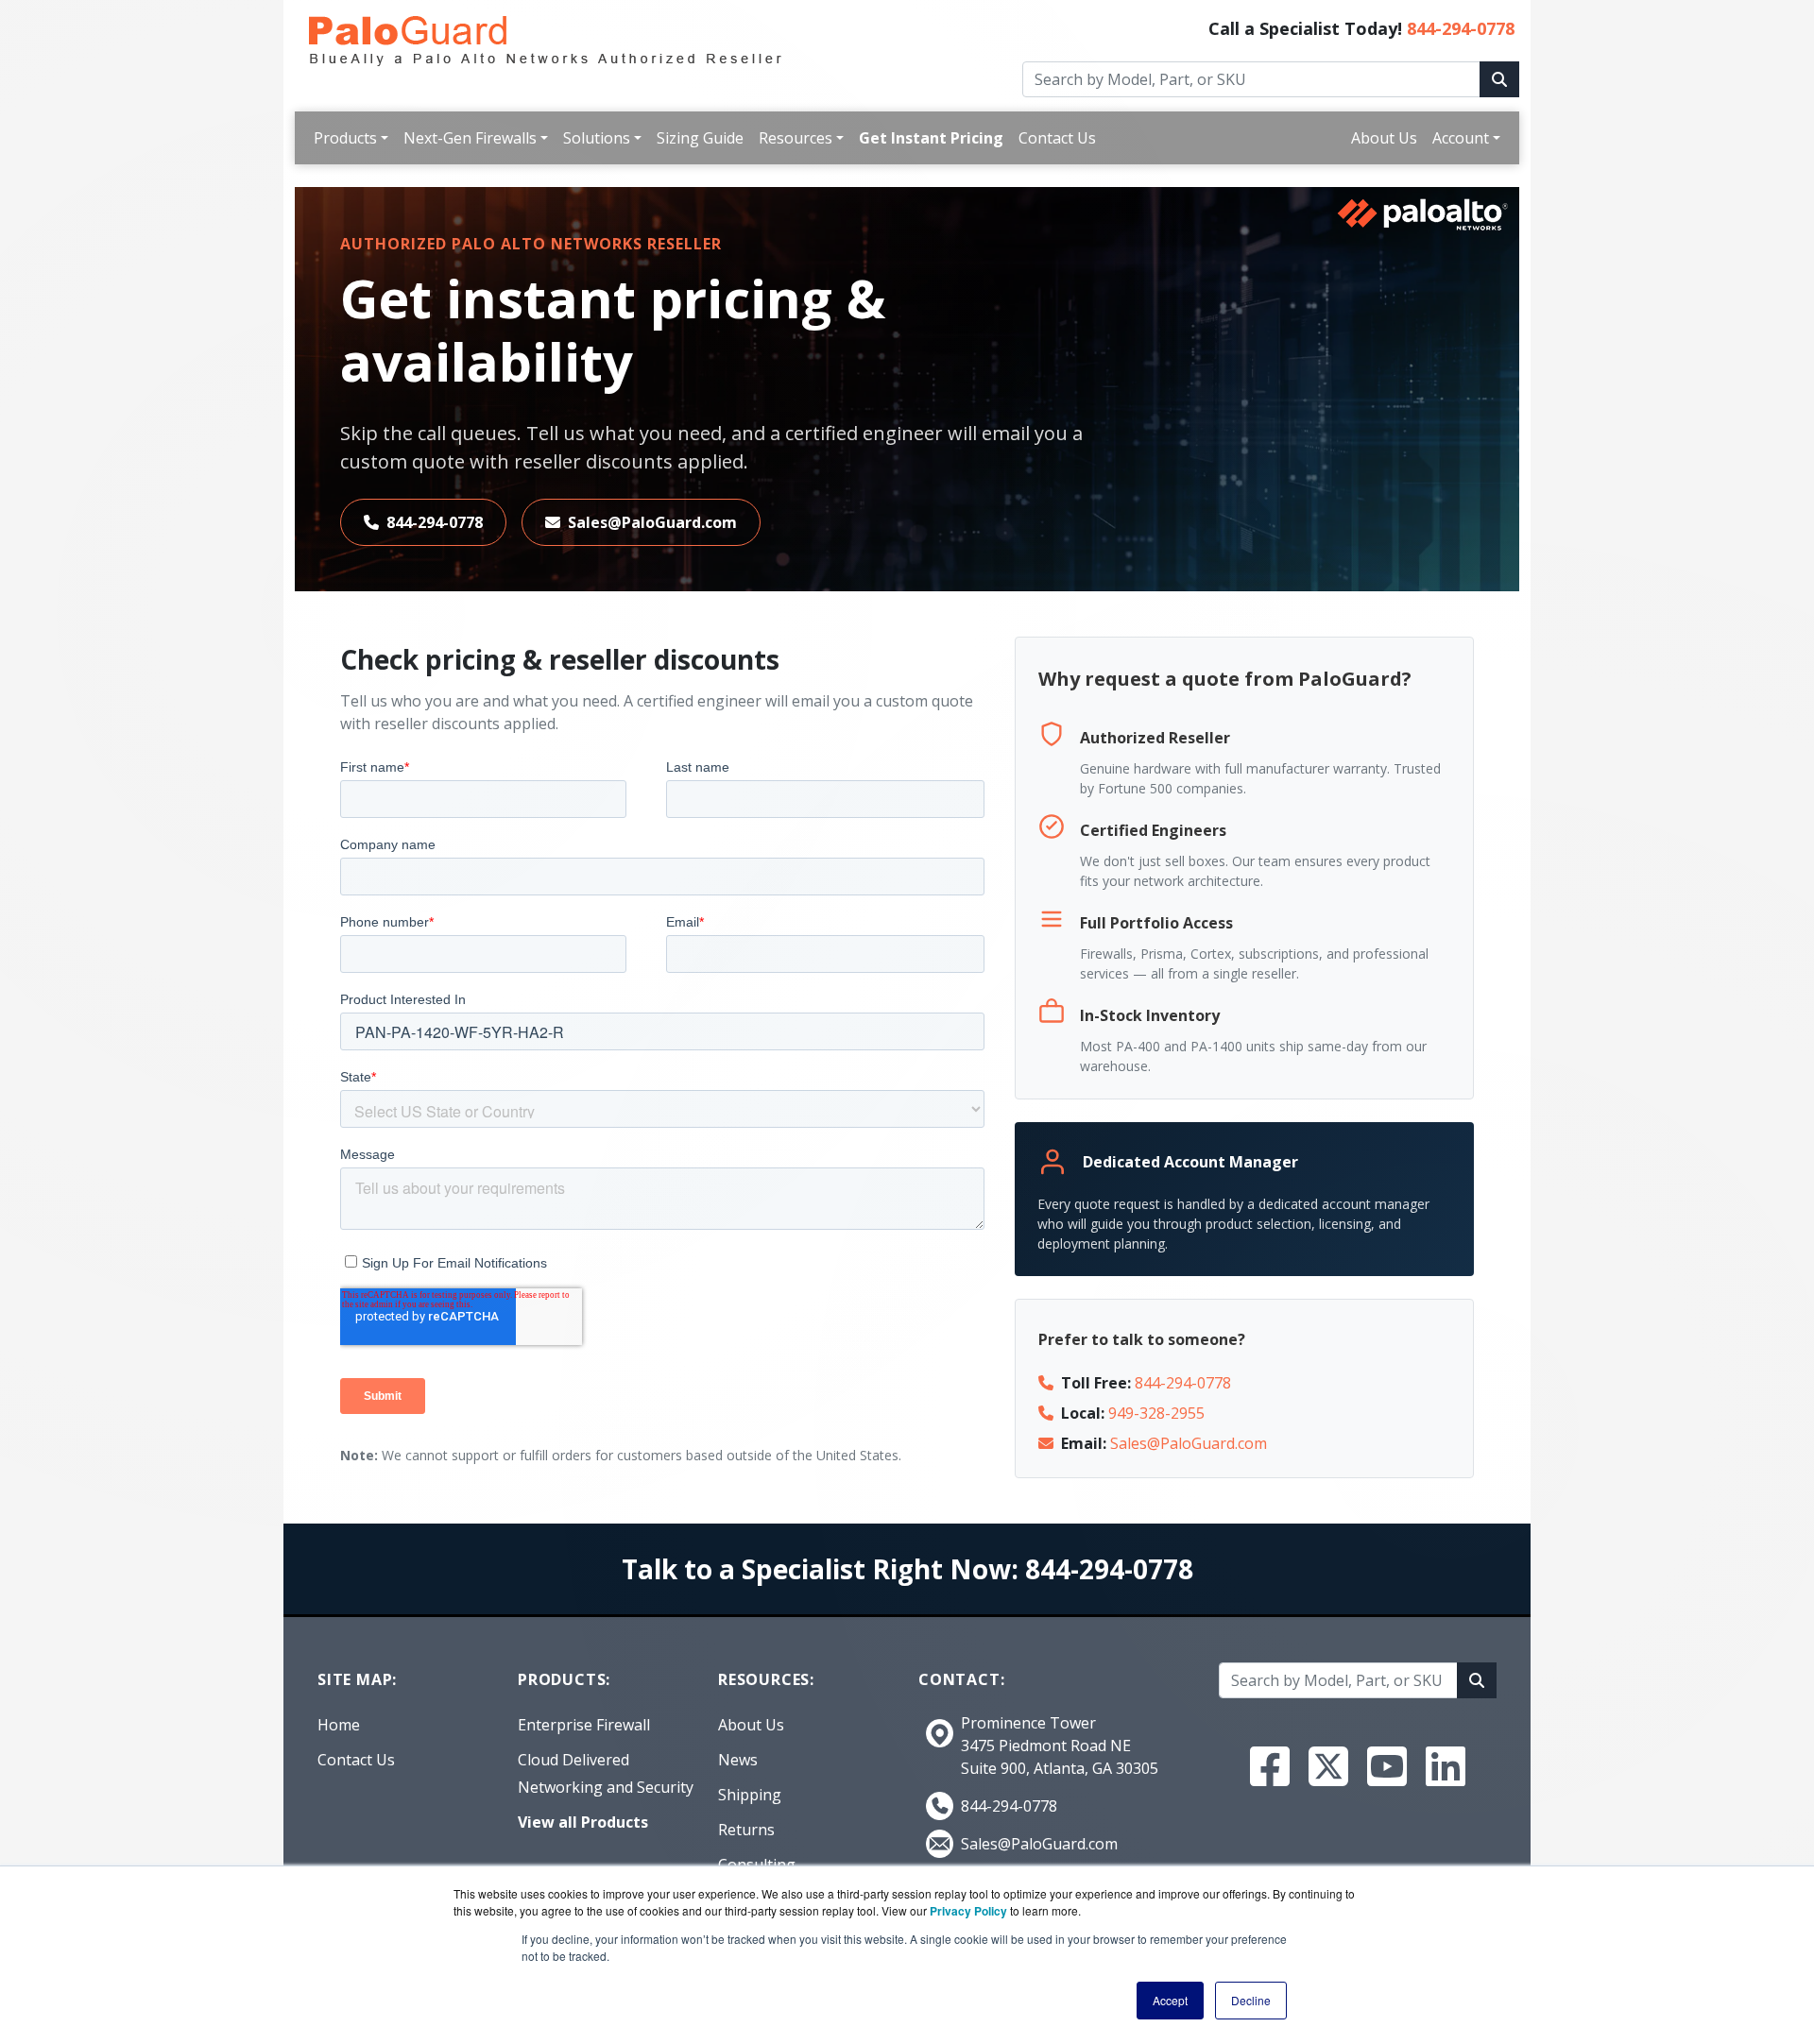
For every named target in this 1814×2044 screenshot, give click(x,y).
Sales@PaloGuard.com (652, 522)
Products (345, 138)
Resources (796, 138)
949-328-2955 (1156, 1413)
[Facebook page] (1270, 1766)
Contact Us (1057, 138)
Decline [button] (1251, 2000)
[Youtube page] (1387, 1766)
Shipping (750, 1795)
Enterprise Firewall (584, 1725)
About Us (1384, 138)
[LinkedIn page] (1446, 1766)
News (738, 1760)
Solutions (597, 138)
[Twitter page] (1328, 1766)
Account (1461, 138)
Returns (746, 1830)
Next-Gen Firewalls (470, 138)
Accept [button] (1170, 2000)
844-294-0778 (1461, 28)
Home (339, 1725)
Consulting (757, 1865)
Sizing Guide (700, 138)
